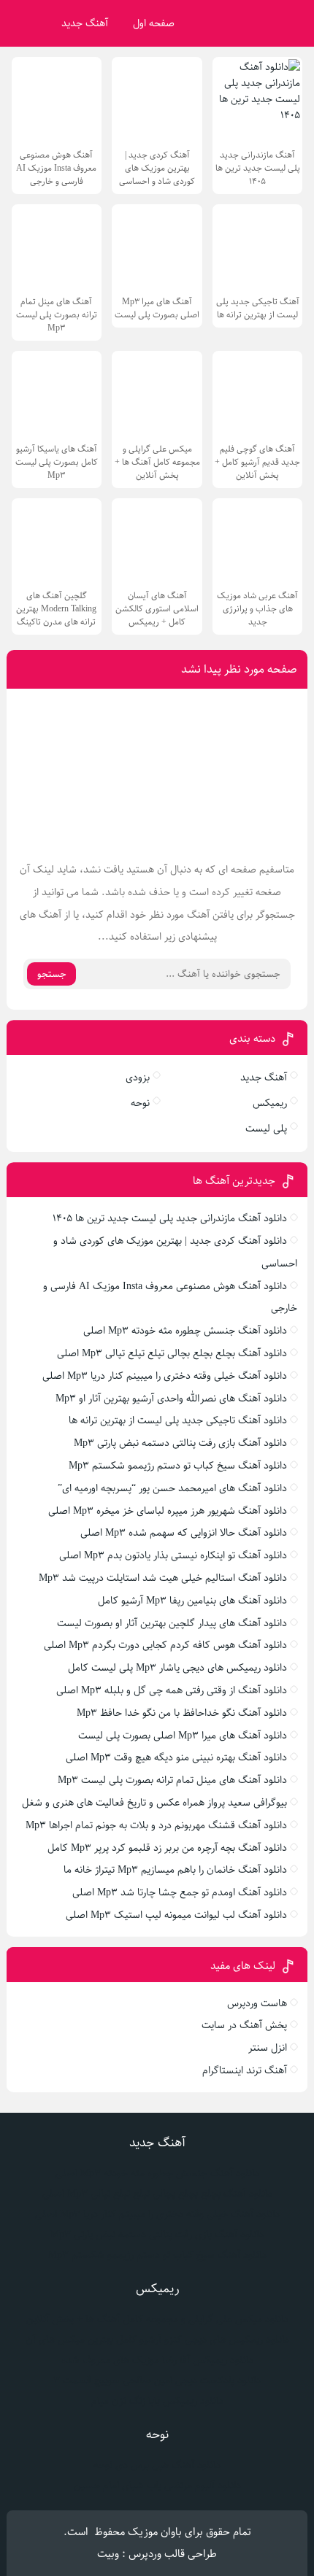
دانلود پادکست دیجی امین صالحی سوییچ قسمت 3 (157, 2380)
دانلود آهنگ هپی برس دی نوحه (157, 2465)
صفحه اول (154, 23)
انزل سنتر (268, 2048)
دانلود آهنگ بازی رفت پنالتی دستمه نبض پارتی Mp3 (180, 1443)
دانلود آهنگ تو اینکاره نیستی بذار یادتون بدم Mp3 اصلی (173, 1555)
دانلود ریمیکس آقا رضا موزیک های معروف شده (157, 2360)
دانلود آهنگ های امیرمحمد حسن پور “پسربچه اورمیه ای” (172, 1488)
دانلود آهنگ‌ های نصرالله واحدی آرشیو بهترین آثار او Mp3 (171, 1399)
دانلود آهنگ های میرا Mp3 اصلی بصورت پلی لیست (183, 1736)
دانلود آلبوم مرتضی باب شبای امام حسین (157, 2486)
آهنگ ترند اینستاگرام (245, 2070)
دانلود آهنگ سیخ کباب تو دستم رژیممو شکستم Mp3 (178, 1466)
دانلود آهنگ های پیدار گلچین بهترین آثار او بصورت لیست (172, 1623)
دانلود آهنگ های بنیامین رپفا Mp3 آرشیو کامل (192, 1601)
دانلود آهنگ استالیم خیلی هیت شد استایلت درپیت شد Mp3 (163, 1578)
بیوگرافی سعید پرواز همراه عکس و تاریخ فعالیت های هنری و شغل (154, 1803)
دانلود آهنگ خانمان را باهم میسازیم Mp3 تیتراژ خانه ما (175, 1870)
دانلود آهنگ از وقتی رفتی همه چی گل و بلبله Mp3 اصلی (172, 1690)
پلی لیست (266, 1129)
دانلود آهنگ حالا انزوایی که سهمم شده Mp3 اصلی (184, 1533)
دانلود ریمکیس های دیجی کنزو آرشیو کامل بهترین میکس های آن (157, 2340)
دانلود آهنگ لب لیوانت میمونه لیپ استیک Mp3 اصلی (176, 1915)
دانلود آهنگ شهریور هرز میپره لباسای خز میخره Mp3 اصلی (168, 1511)
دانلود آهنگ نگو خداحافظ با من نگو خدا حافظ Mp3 (182, 1713)
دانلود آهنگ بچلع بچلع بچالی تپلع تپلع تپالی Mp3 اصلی (172, 1353)
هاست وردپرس (257, 2003)
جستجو (52, 974)
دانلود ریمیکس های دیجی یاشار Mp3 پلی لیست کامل (177, 1668)
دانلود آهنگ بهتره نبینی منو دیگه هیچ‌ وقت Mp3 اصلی (176, 1757)
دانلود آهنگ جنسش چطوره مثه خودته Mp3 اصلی (185, 1331)
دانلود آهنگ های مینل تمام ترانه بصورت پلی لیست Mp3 (172, 1780)
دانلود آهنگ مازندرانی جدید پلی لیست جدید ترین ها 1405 (170, 1218)
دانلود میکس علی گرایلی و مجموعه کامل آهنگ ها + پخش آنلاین (157, 2319)
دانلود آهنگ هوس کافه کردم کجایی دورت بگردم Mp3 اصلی (165, 1645)
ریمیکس (270, 1103)
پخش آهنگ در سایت (244, 2025)
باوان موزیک (155, 2532)
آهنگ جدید (85, 23)
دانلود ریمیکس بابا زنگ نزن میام (157, 2401)
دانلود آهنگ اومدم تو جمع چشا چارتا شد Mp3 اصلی (180, 1892)
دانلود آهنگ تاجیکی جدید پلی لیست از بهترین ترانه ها (178, 1420)
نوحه (140, 1103)
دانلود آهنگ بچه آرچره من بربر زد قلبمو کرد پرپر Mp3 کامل (167, 1848)
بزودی (138, 1078)
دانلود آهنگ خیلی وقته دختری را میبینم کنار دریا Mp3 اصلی (165, 1376)
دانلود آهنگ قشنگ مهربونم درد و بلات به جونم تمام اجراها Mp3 (156, 1825)
